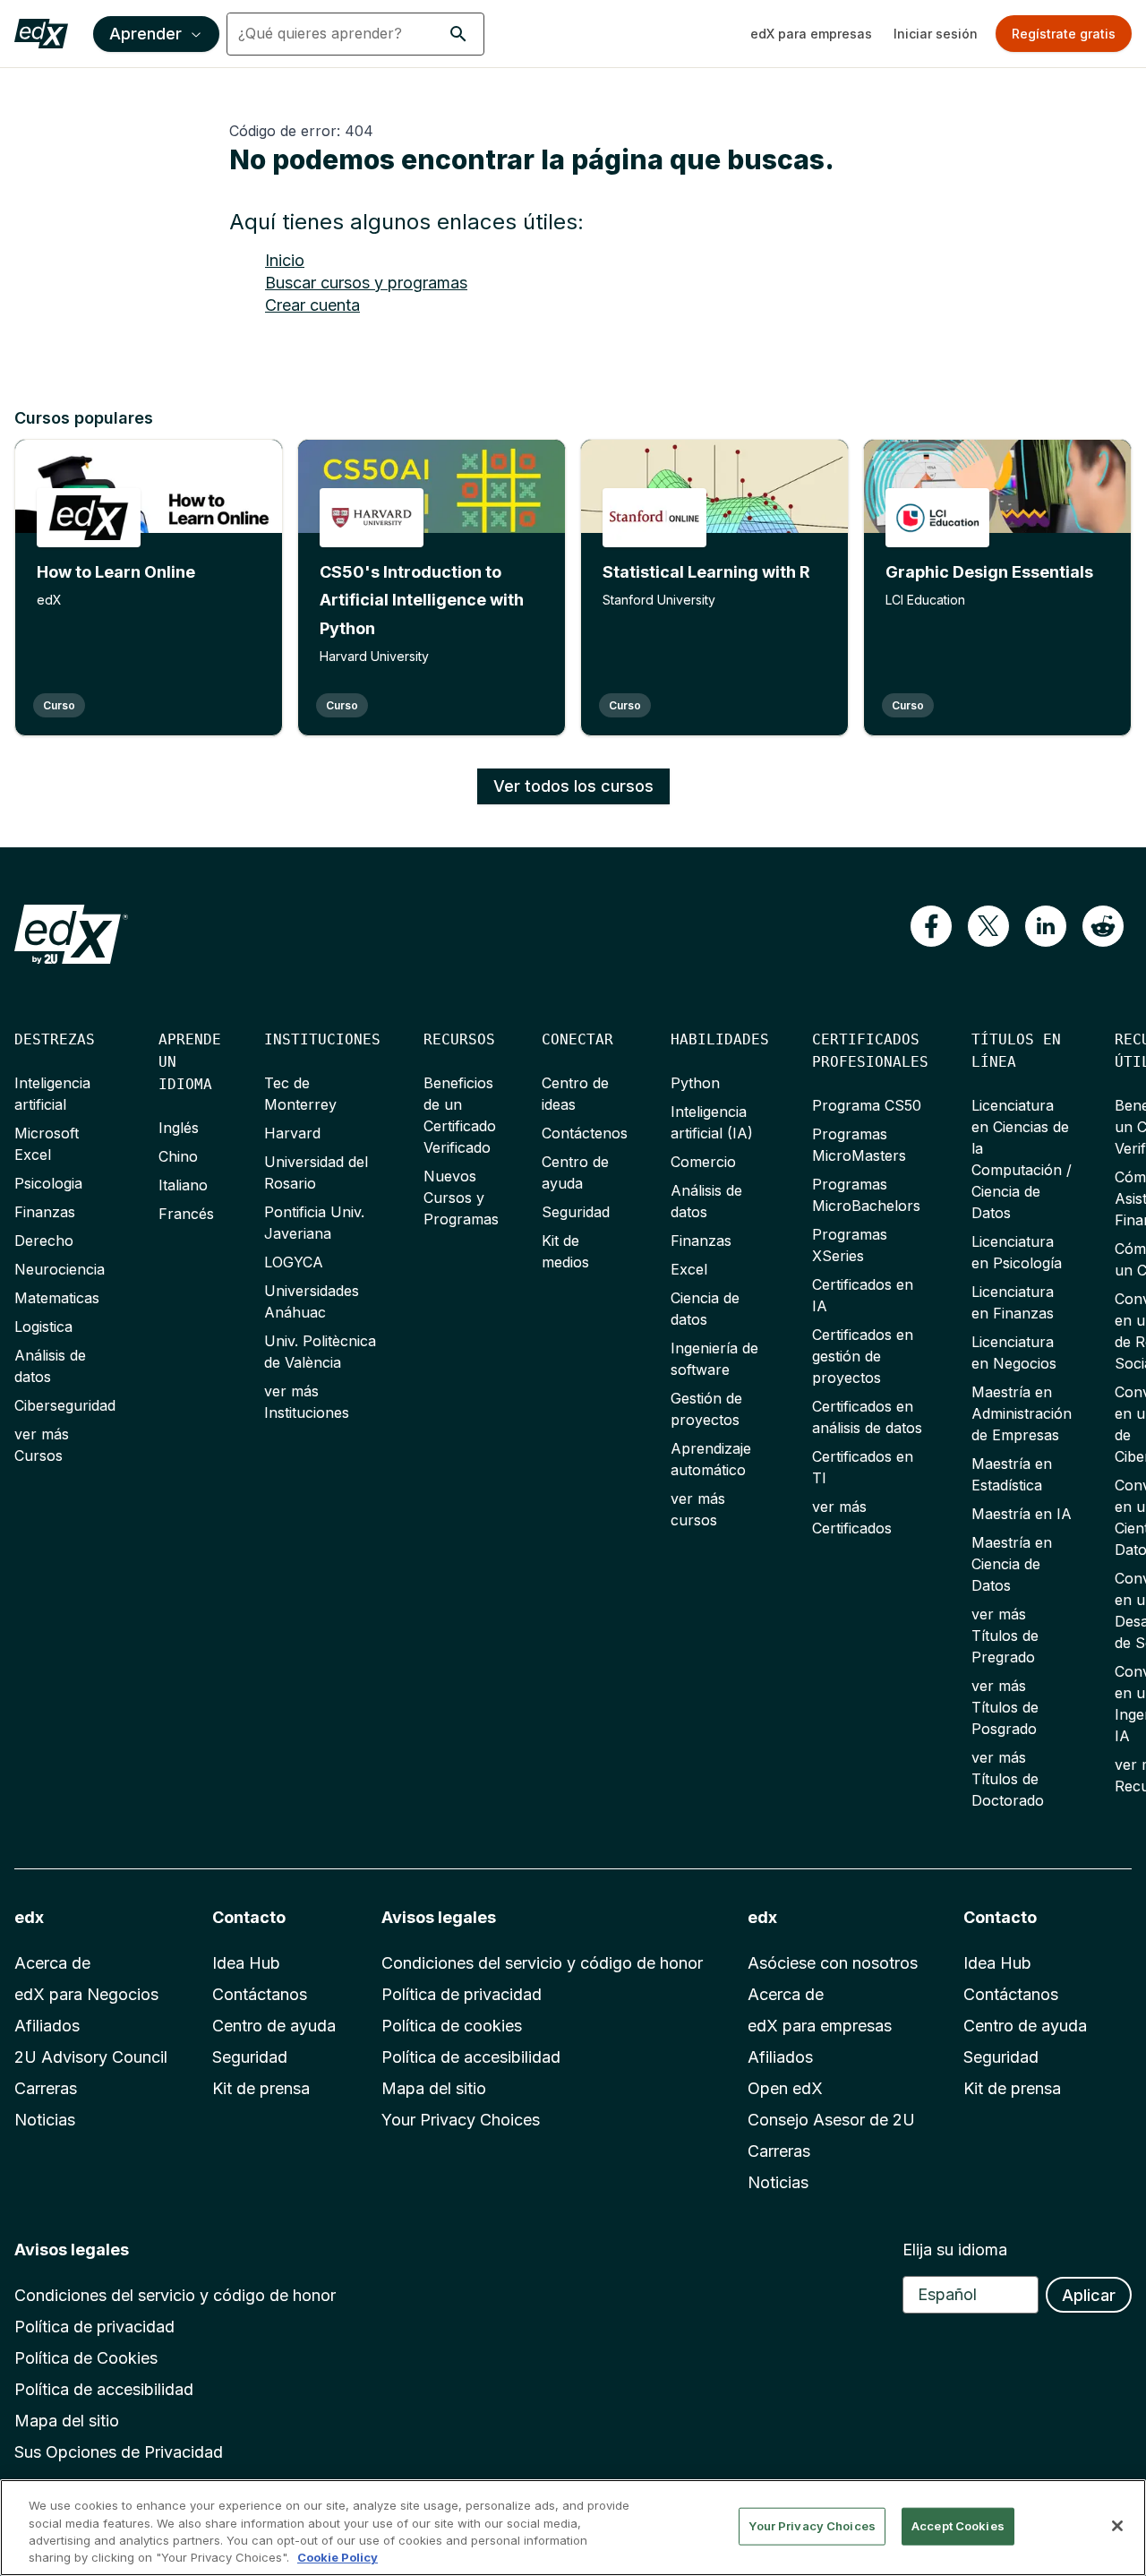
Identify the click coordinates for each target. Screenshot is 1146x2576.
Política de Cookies (86, 2358)
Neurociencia (60, 1269)
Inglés (179, 1128)
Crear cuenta (312, 305)
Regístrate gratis (1064, 34)
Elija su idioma (955, 2250)
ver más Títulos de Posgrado (1005, 1707)
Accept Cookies (958, 2526)
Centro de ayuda (274, 2026)
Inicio (285, 260)
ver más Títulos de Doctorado (1008, 1779)
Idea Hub (246, 1963)
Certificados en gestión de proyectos (863, 1356)
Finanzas (45, 1212)
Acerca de (52, 1963)
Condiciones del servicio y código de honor (542, 1963)
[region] (573, 2528)
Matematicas (57, 1298)
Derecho (44, 1241)
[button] (458, 34)
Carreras (46, 2088)
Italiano (183, 1185)
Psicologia (48, 1183)
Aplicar (1089, 2295)
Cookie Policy (338, 2557)
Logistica (43, 1327)
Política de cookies (452, 2026)
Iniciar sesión (936, 34)
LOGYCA (294, 1262)
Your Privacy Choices (461, 2120)
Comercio (703, 1162)
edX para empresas (811, 34)
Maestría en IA (1022, 1514)
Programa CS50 (867, 1105)
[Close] (1117, 2526)
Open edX (785, 2088)
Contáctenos (585, 1133)
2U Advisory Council (91, 2057)
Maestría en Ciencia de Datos (1012, 1564)
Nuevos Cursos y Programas (461, 1198)
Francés (186, 1214)
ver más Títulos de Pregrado (1005, 1636)
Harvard (292, 1133)
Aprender (145, 34)
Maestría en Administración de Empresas (1022, 1413)
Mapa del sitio (434, 2088)
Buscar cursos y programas (366, 283)
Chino (178, 1156)
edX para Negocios (86, 1994)
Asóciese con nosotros (833, 1963)
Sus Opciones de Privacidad (119, 2452)
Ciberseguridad (65, 1405)
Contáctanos (260, 1994)
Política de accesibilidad (471, 2057)
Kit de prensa (261, 2088)
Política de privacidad (462, 1994)
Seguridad (576, 1212)
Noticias (45, 2120)
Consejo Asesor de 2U (831, 2120)
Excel (689, 1269)
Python (695, 1083)
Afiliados (47, 2026)
